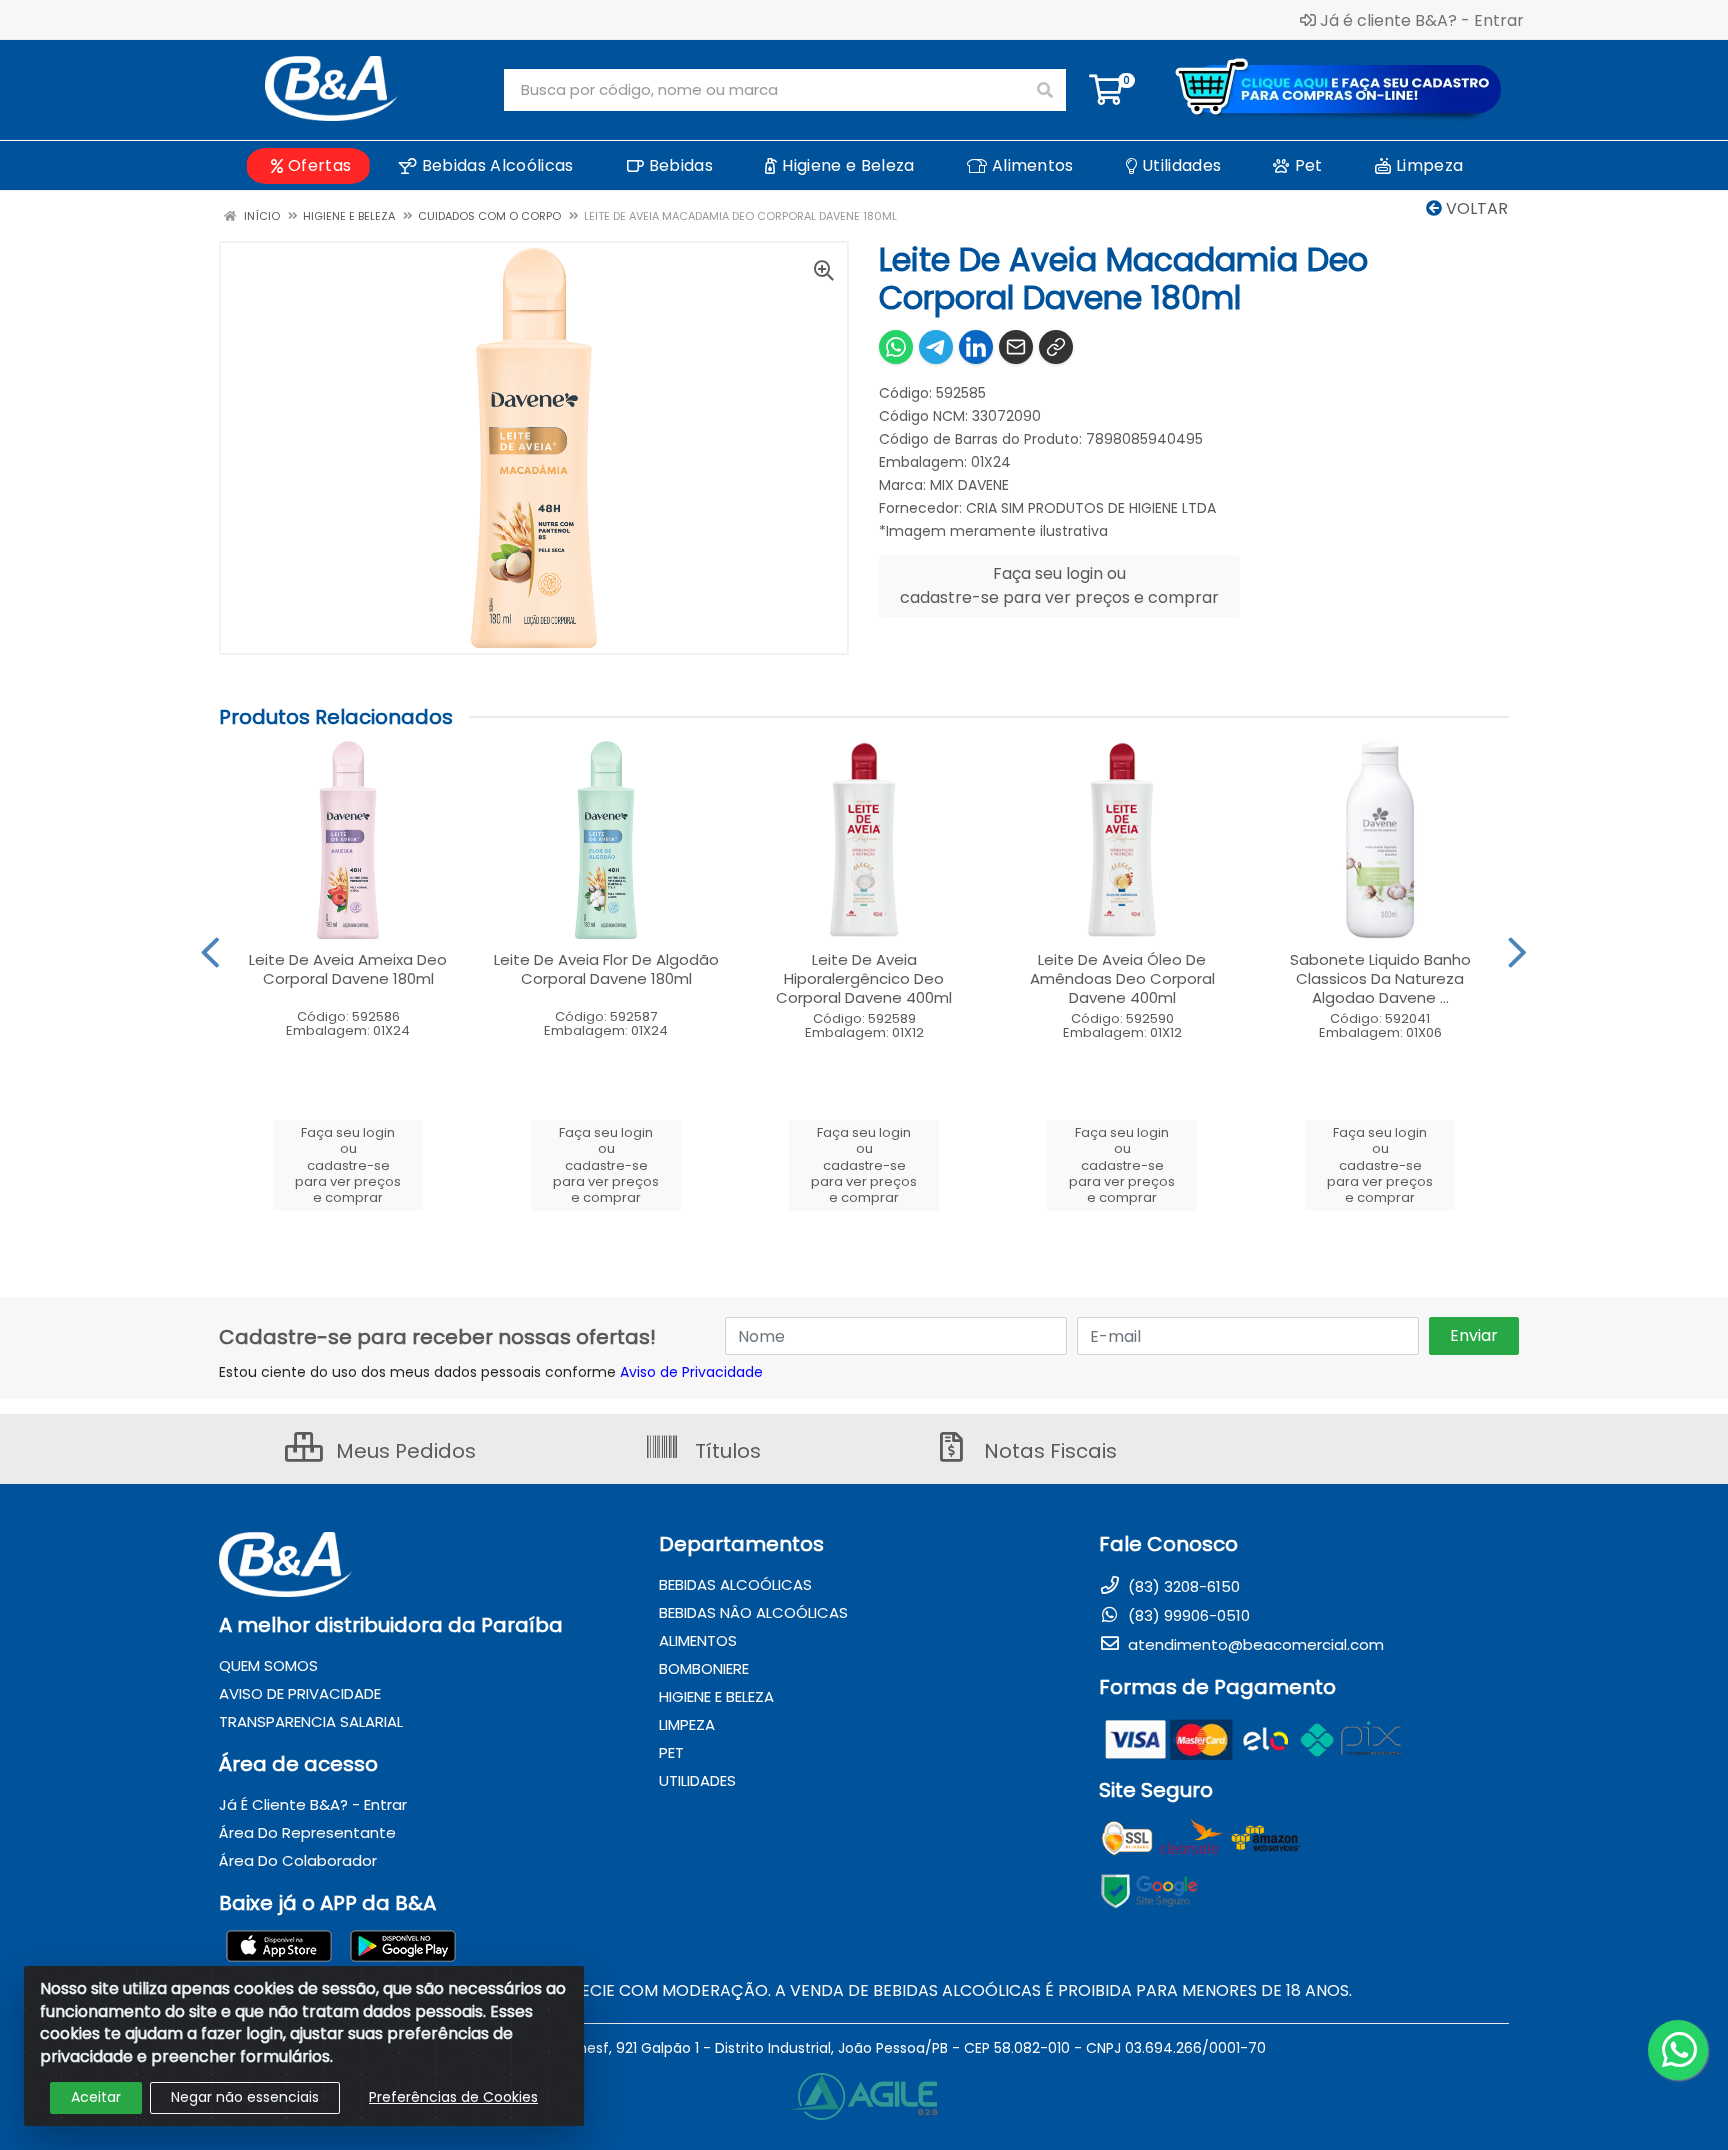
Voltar (1475, 208)
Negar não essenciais (245, 2097)
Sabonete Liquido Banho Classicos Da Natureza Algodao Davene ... (1380, 978)
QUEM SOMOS (268, 1665)
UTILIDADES (697, 1780)
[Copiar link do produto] (1056, 347)
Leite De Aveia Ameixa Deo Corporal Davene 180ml (348, 969)
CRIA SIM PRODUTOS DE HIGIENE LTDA (1091, 508)
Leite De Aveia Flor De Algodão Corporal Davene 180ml (606, 969)
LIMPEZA (687, 1724)
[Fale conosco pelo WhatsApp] (1678, 2050)
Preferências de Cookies (453, 2097)
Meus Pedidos (403, 1451)
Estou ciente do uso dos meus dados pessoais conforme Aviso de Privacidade (491, 1372)
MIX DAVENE (969, 485)
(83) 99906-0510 (1187, 1615)
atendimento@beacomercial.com (1254, 1644)
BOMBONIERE (704, 1668)
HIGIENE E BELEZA (716, 1696)
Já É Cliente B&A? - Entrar (313, 1804)
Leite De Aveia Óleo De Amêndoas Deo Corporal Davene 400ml (1122, 978)
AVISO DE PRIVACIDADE (300, 1693)
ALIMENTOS (698, 1640)
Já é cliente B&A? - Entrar (1422, 20)
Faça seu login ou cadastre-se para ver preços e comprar (1059, 585)
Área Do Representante (307, 1832)
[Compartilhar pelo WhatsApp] (896, 347)
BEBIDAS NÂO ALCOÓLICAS (753, 1612)
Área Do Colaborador (298, 1860)
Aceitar (96, 2097)
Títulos (725, 1451)
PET (671, 1752)
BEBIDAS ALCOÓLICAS (735, 1584)
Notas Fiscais (1048, 1451)
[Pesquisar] (1045, 90)
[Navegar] (210, 953)
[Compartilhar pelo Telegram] (936, 347)
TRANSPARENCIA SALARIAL (311, 1721)
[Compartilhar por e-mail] (1016, 347)
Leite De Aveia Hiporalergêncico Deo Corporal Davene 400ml (864, 978)
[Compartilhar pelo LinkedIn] (976, 347)
